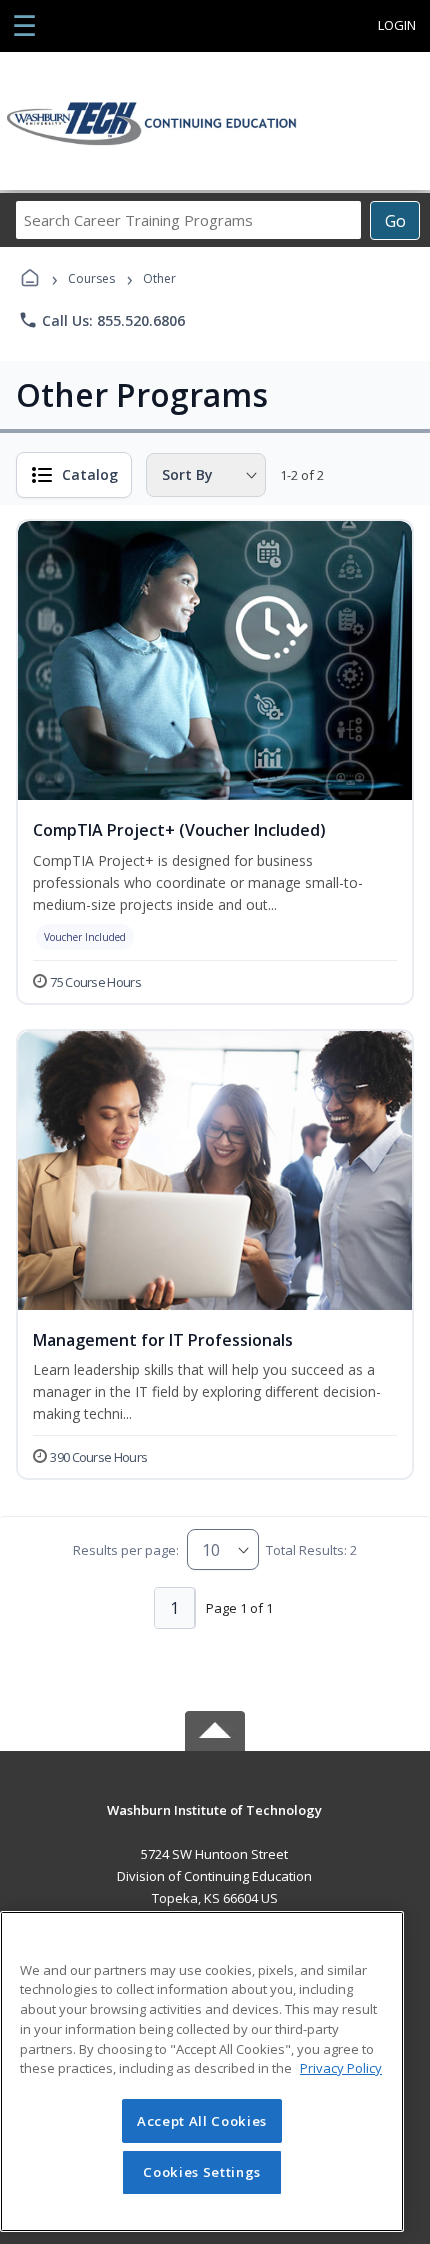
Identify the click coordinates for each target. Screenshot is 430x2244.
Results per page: (126, 1550)
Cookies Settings (202, 2172)
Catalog (90, 474)
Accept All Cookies (202, 2121)
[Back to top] (215, 1824)
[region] (202, 2071)
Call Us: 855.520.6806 (101, 320)
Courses (91, 278)
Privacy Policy (341, 2068)
